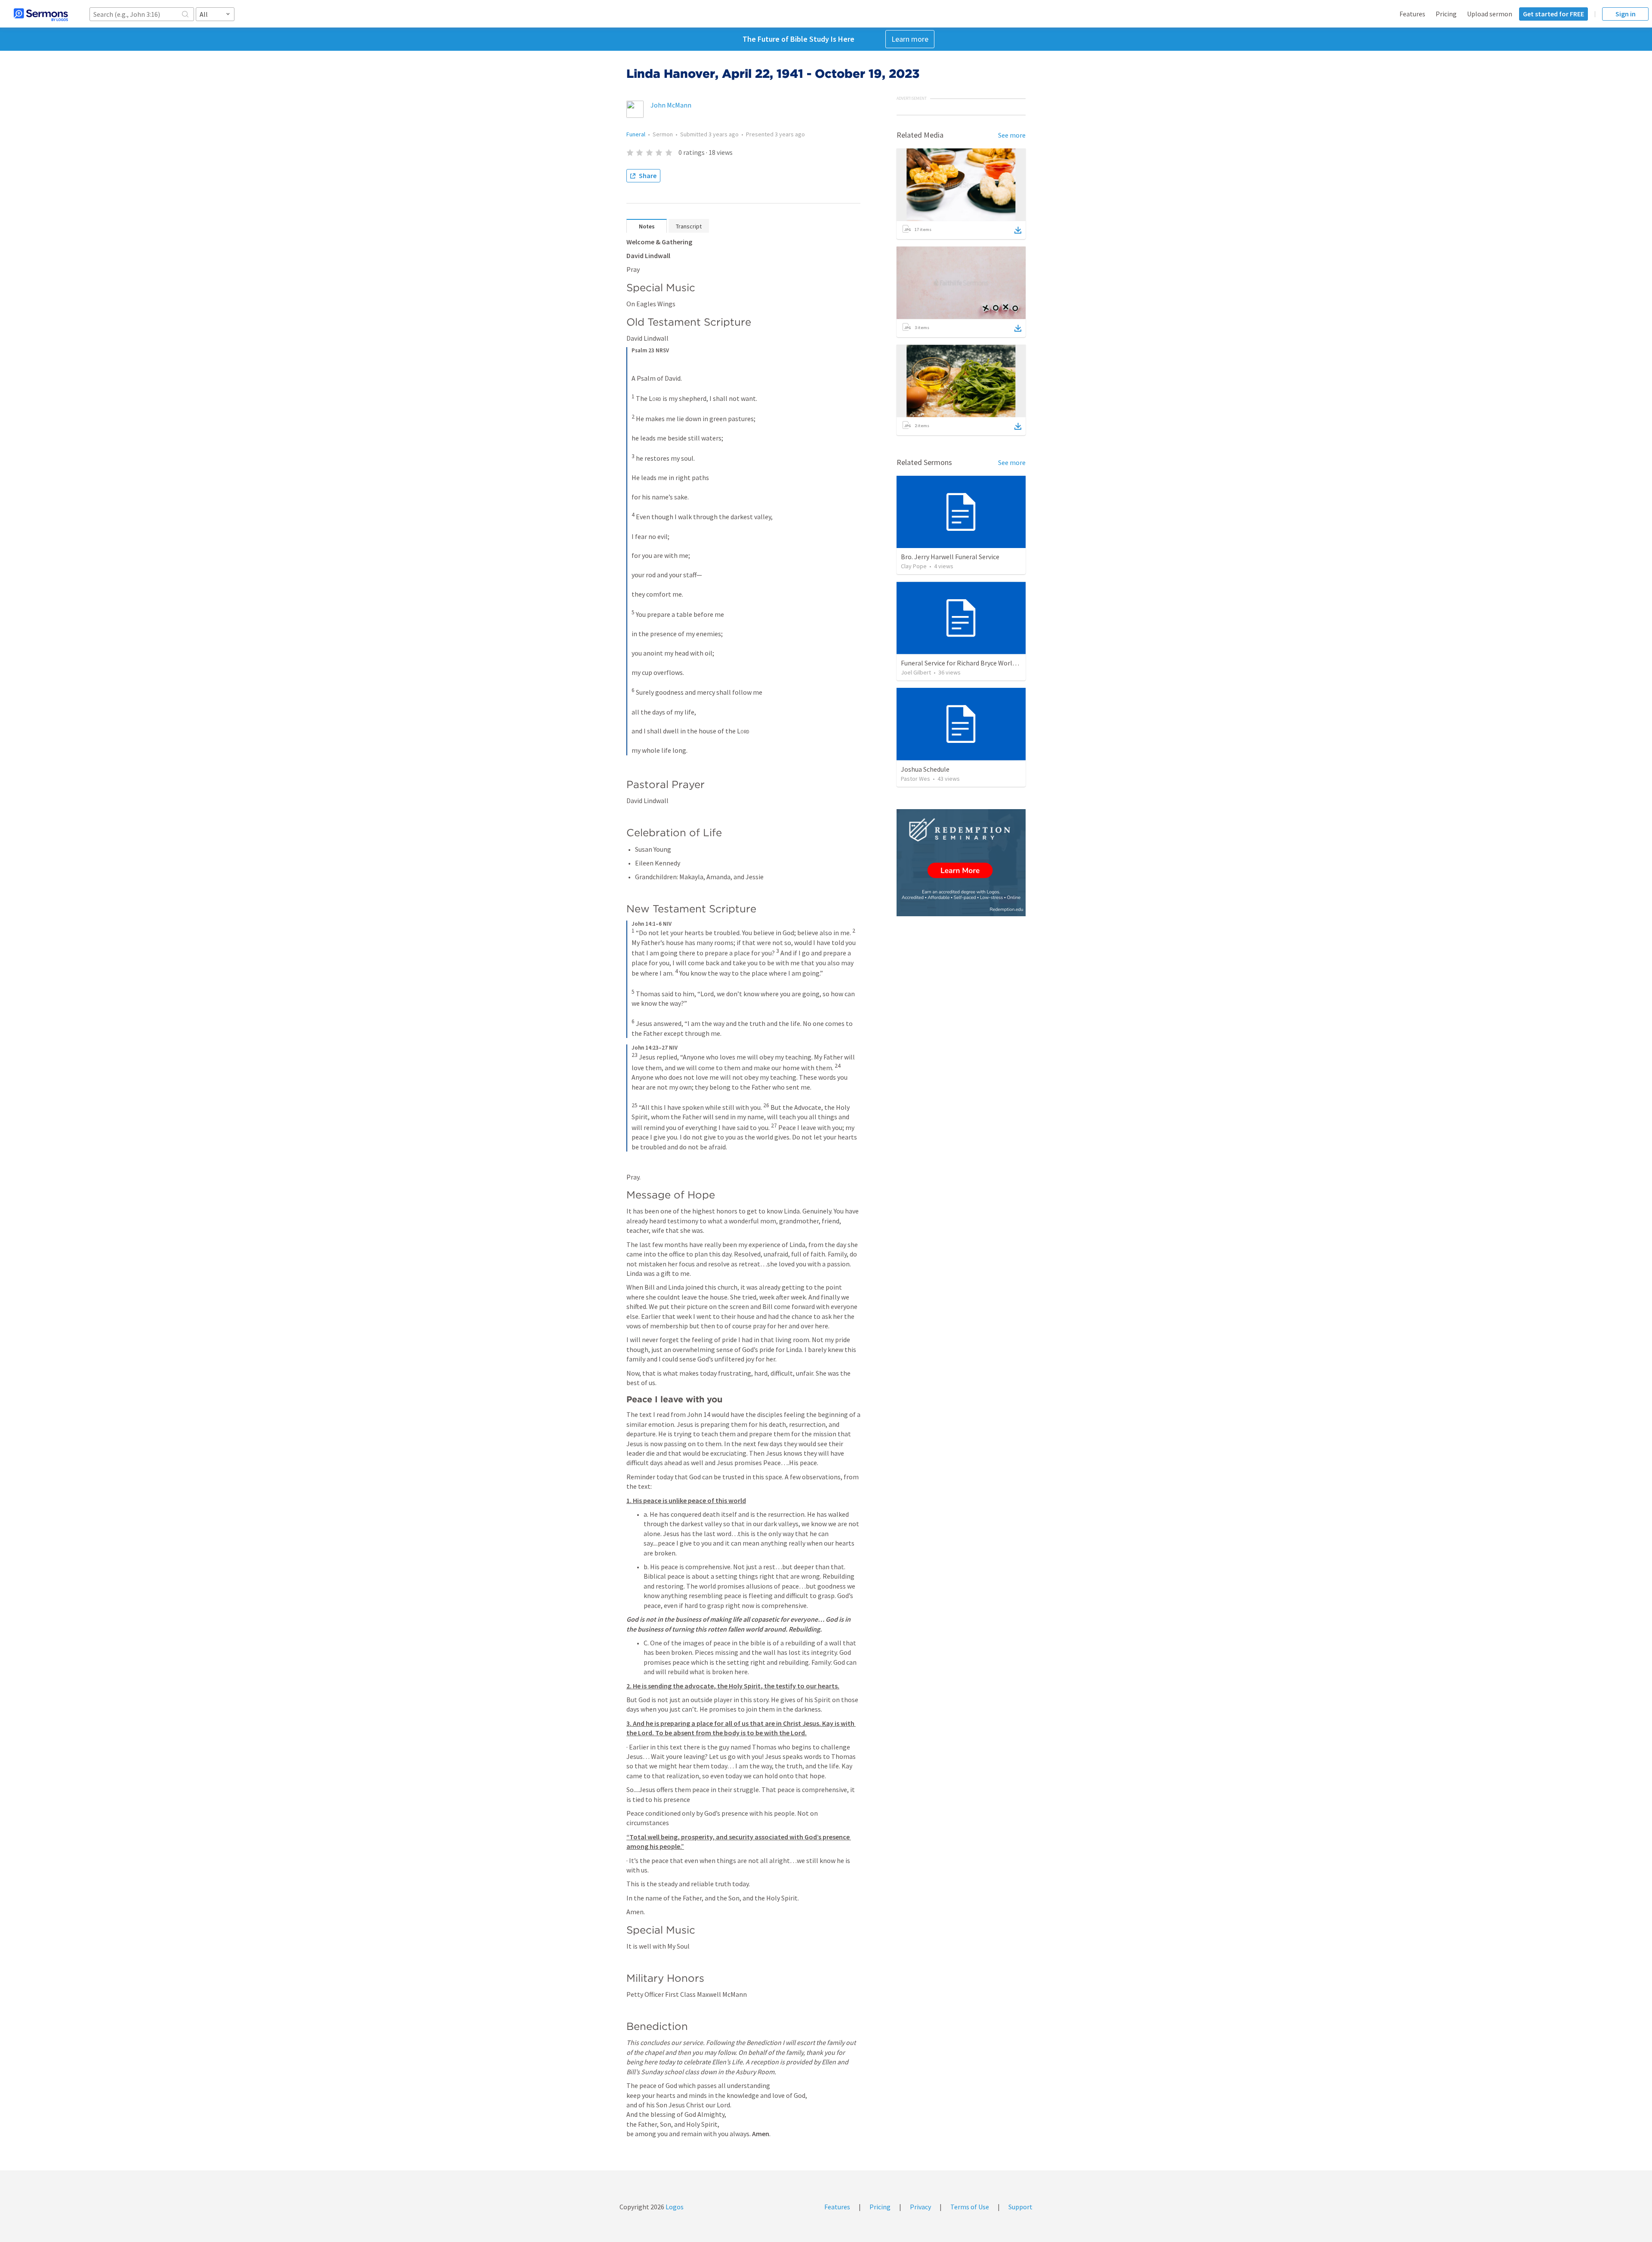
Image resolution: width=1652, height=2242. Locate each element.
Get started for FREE (1553, 14)
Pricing (1446, 14)
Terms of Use (970, 2207)
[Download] (1018, 230)
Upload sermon (1490, 14)
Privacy (920, 2207)
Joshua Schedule (925, 769)
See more (1012, 135)
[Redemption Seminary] (961, 863)
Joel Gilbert (916, 672)
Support (1020, 2207)
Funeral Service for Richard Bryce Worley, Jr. (965, 663)
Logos (674, 2207)
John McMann (671, 105)
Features (1412, 14)
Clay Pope (914, 566)
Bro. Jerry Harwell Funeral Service (950, 557)
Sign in (1626, 14)
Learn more (910, 39)
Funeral (636, 134)
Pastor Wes (915, 779)
